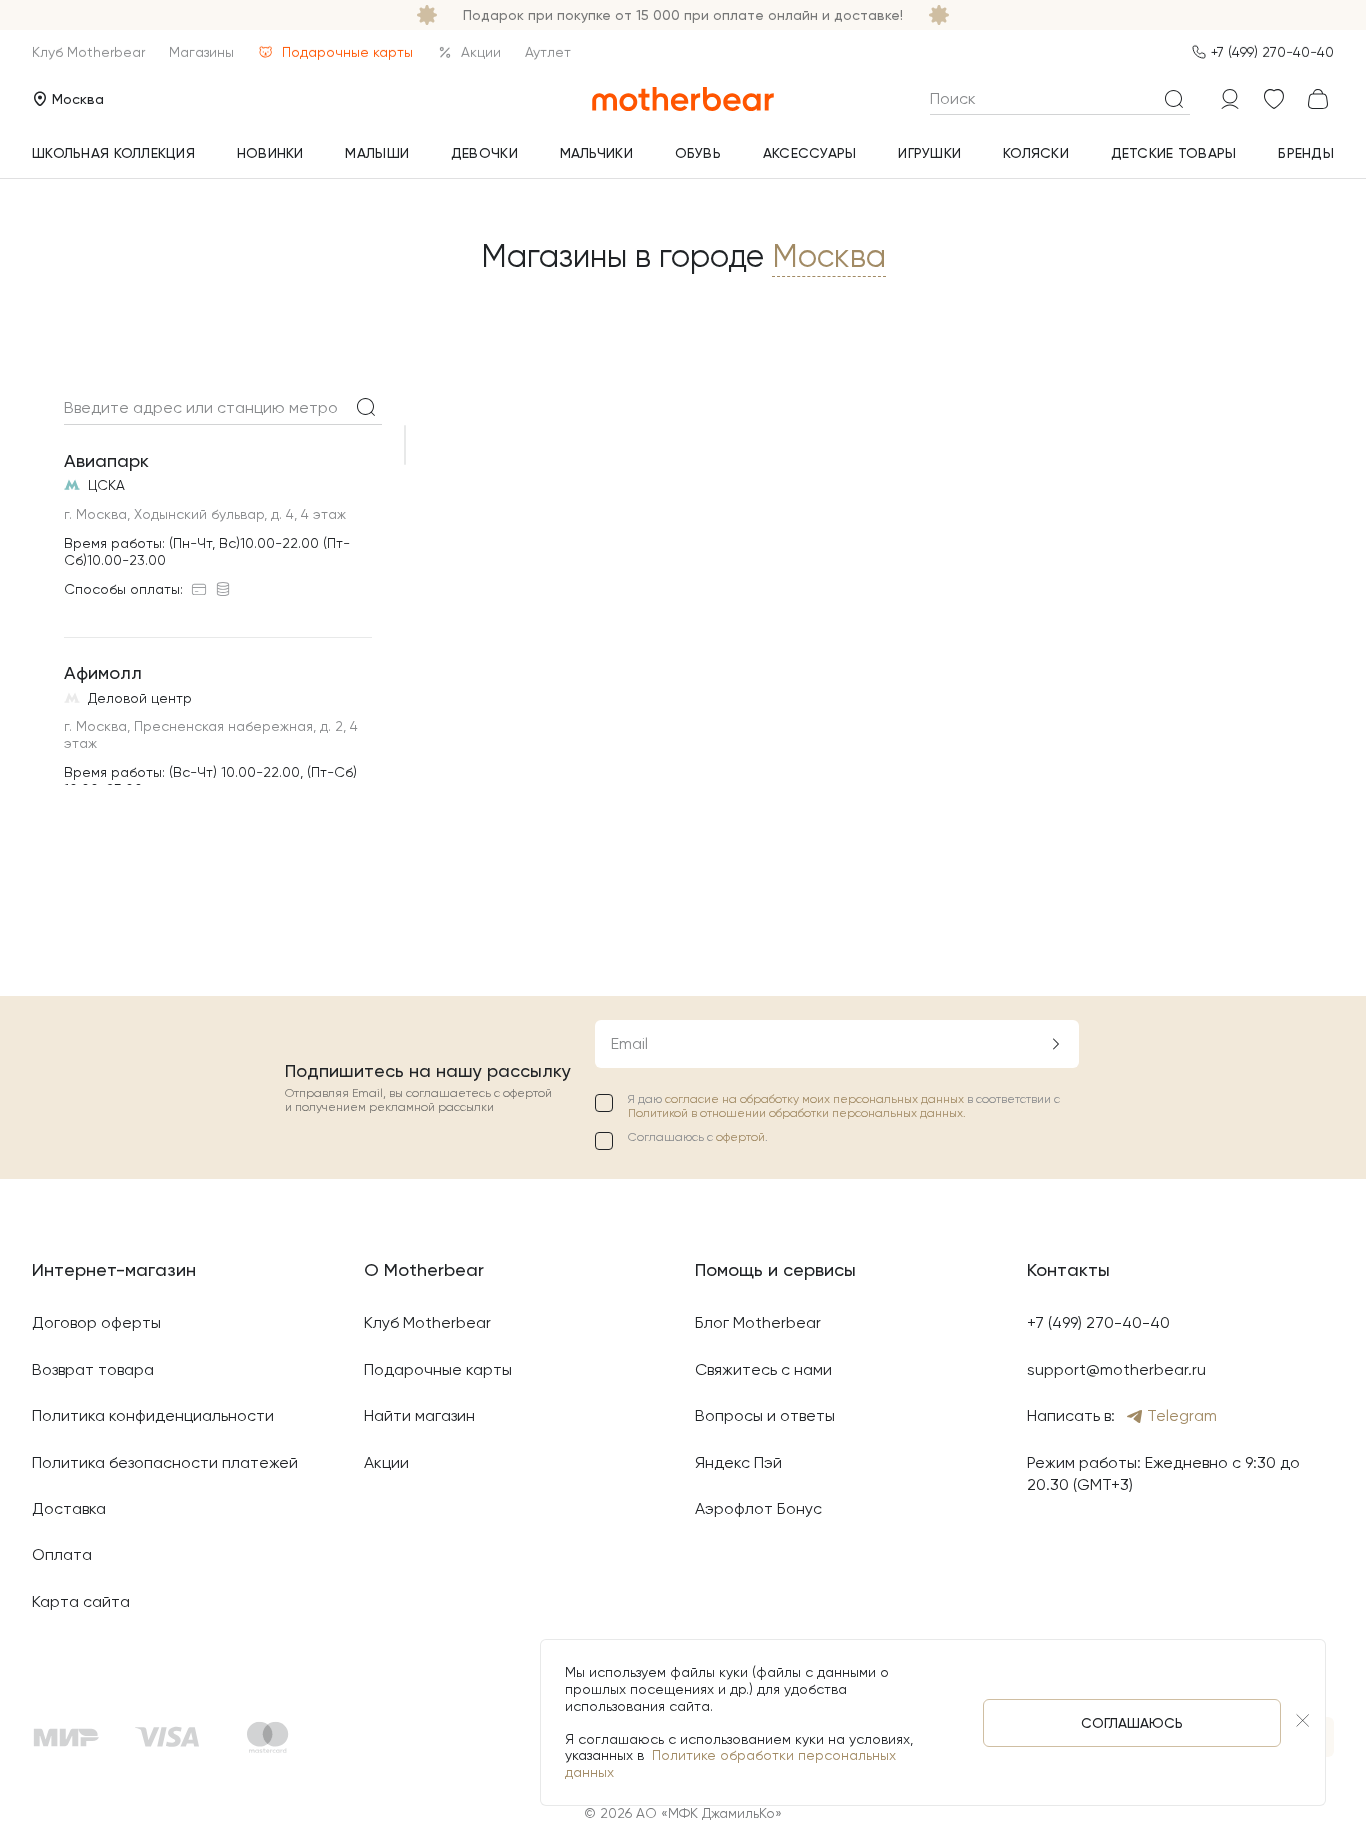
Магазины (201, 52)
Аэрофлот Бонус (758, 1508)
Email (629, 1043)
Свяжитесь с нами (763, 1369)
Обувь (698, 153)
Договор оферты (96, 1322)
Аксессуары (810, 153)
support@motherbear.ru (1116, 1369)
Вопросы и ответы (765, 1415)
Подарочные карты (347, 52)
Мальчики (596, 153)
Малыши (377, 153)
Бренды (1306, 153)
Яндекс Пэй (738, 1462)
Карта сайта (81, 1601)
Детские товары (1174, 153)
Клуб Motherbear (88, 52)
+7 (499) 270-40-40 (1272, 52)
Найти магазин (419, 1415)
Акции (481, 52)
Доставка (69, 1508)
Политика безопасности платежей (165, 1462)
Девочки (484, 153)
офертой (740, 1137)
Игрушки (929, 153)
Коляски (1036, 153)
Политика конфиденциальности (153, 1415)
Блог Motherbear (758, 1322)
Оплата (62, 1554)
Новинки (270, 153)
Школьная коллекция (113, 153)
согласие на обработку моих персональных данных (816, 1099)
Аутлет (548, 52)
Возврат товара (93, 1369)
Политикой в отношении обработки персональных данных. (797, 1113)
